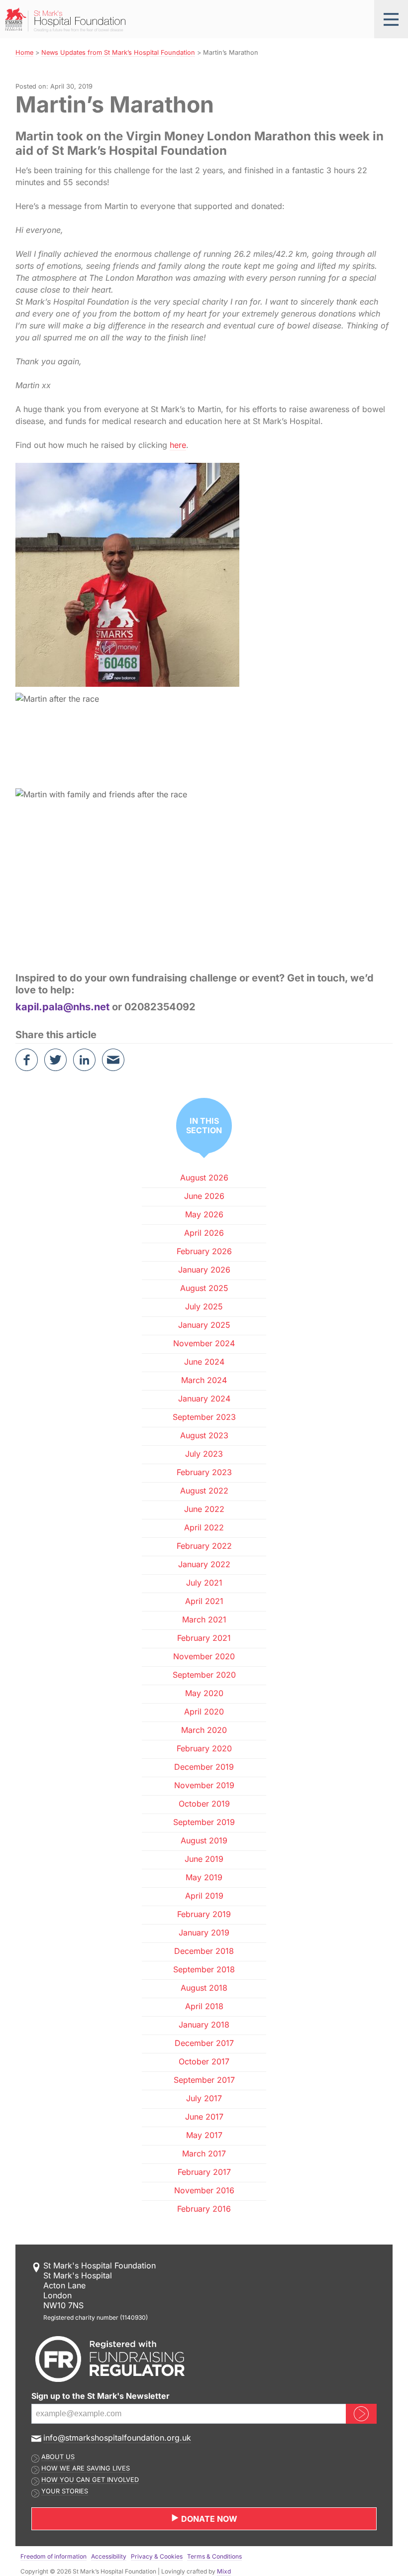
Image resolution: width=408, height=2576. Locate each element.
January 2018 (204, 2025)
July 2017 (204, 2098)
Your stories (65, 2491)
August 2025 (204, 1288)
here (178, 445)
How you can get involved (90, 2480)
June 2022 (204, 1509)
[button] (391, 19)
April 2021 (204, 1601)
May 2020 (204, 1693)
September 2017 (204, 2080)
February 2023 (204, 1472)
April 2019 (204, 1896)
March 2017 (204, 2153)
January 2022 (204, 1564)
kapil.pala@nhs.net (62, 1007)
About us (58, 2457)
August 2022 (204, 1491)
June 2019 (204, 1859)
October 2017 (204, 2061)
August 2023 (204, 1435)
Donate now (208, 2519)
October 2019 (204, 1804)
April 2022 (204, 1527)
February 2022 (204, 1546)
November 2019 (204, 1785)
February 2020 (204, 1748)
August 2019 (204, 1840)
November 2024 (204, 1343)
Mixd (224, 2571)
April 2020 (204, 1712)
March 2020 (204, 1730)
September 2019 (204, 1822)
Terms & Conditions (214, 2556)
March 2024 (204, 1380)
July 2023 (204, 1454)
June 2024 (204, 1362)
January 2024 (204, 1398)
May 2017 (204, 2135)
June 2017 (204, 2117)
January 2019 (204, 1932)
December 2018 (204, 1951)
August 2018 (204, 1988)
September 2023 (204, 1417)
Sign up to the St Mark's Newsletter (101, 2396)
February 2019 (204, 1914)
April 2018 (204, 2006)
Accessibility (109, 2556)
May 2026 (204, 1214)
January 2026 (204, 1270)
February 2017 (204, 2172)
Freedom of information (53, 2556)
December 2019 (204, 1767)
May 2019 (204, 1877)
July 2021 (204, 1583)
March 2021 (204, 1619)
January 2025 (204, 1325)
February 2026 (204, 1251)
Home (24, 53)
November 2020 (204, 1656)
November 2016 (204, 2190)
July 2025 (204, 1306)
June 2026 (204, 1196)
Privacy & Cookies (157, 2556)
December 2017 (204, 2043)
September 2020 (204, 1675)
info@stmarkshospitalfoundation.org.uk (117, 2438)
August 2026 (204, 1178)
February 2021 (204, 1638)
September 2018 (204, 1969)
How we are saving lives (86, 2468)
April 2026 (204, 1233)
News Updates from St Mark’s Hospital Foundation (118, 53)
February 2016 (204, 2209)
